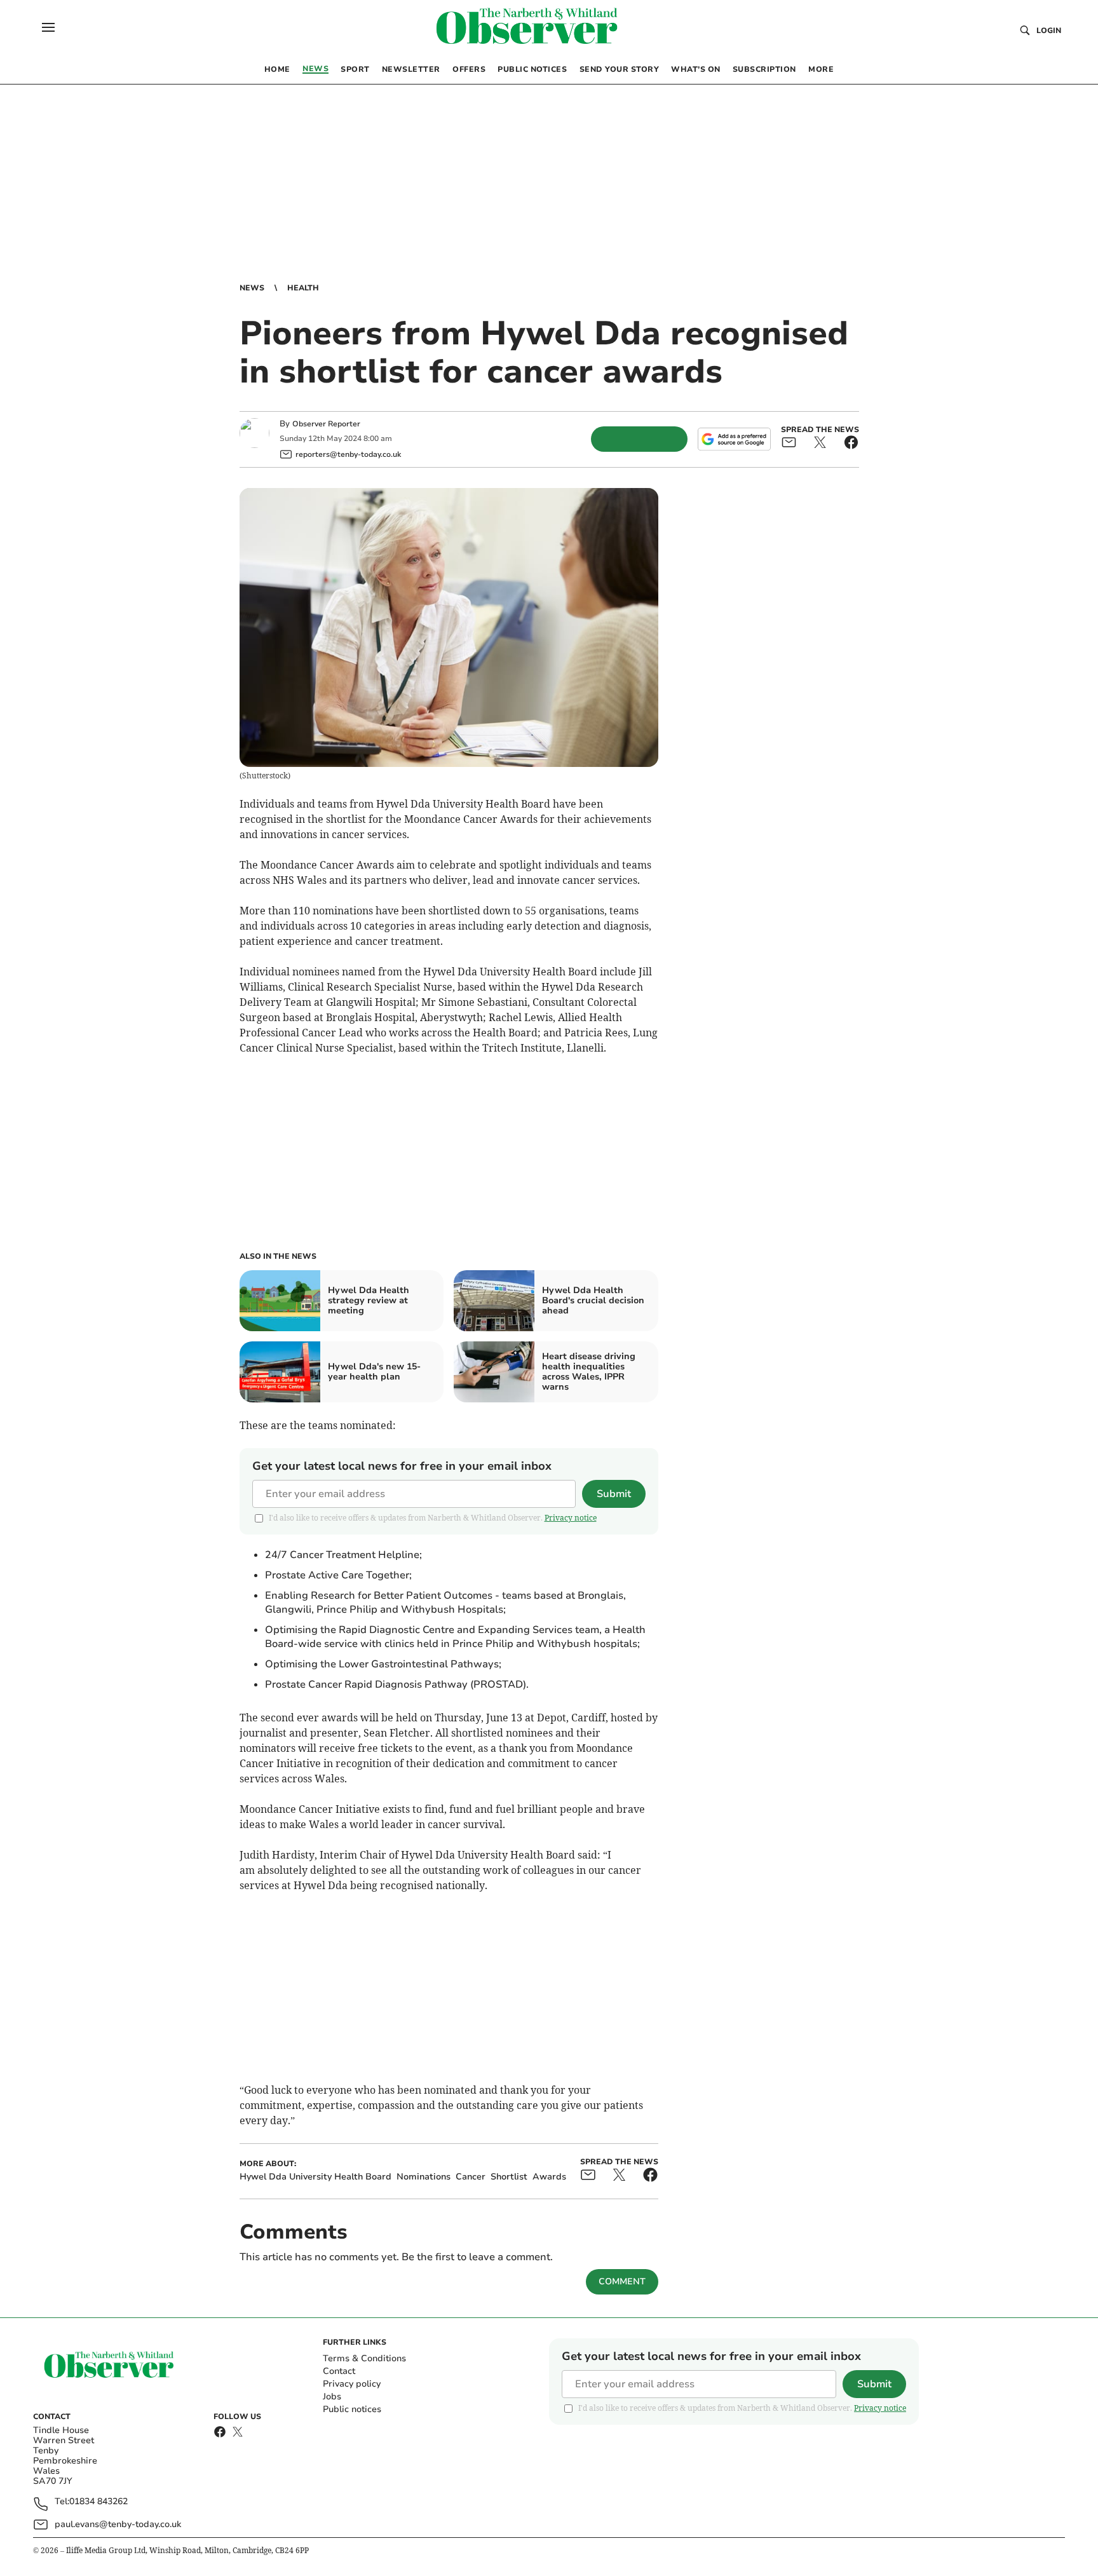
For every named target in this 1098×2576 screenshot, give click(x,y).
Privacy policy (352, 2384)
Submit (614, 1494)
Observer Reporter (326, 424)
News (252, 288)
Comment (622, 2281)
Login (1049, 31)
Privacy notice (571, 1518)
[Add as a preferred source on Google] (734, 439)
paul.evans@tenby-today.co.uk (118, 2524)
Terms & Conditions (364, 2358)
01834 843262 (98, 2502)
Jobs (332, 2396)
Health (303, 288)
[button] (48, 27)
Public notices (352, 2409)
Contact (339, 2371)
